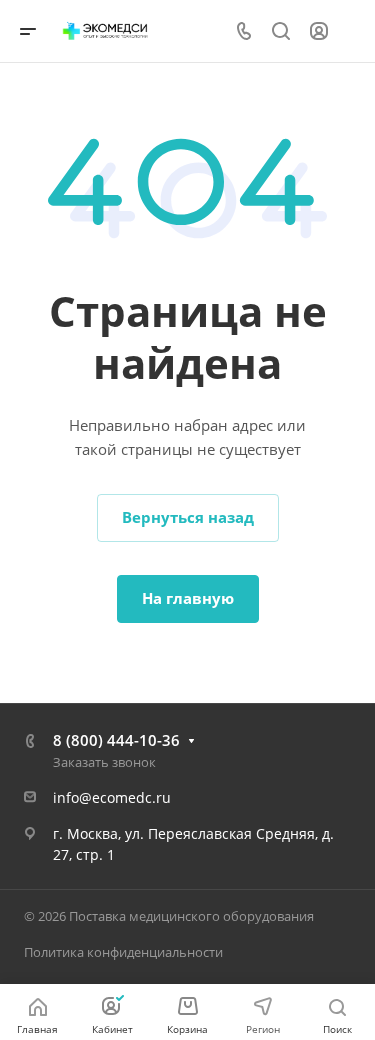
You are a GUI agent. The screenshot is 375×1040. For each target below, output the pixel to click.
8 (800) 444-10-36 (116, 740)
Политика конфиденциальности (123, 952)
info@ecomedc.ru (112, 797)
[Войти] (319, 31)
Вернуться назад (188, 517)
